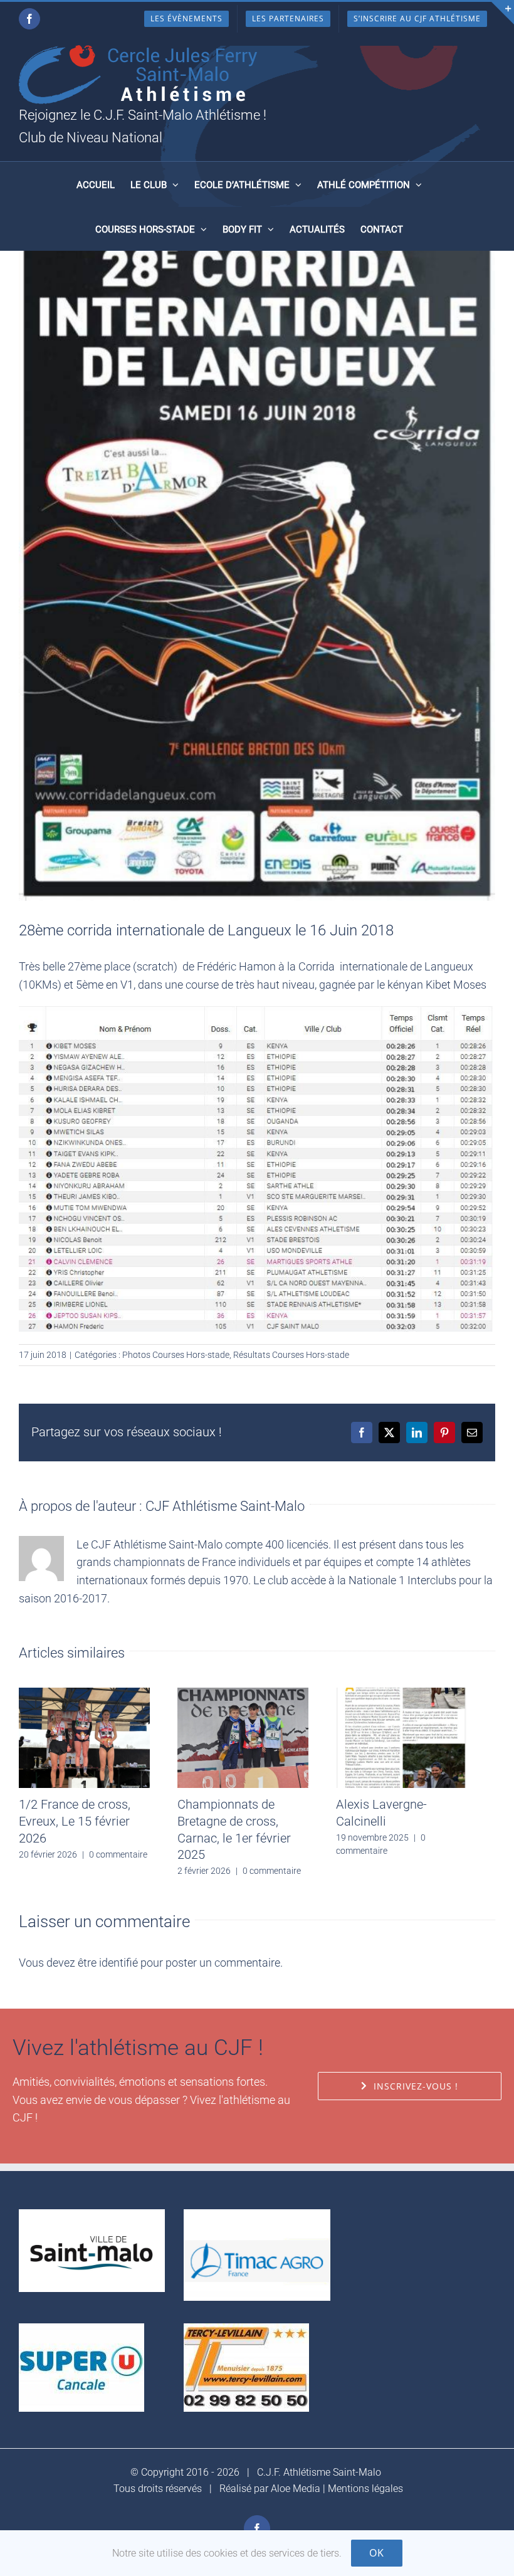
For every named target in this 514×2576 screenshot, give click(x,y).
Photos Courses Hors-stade (176, 1355)
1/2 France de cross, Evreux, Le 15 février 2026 (75, 1821)
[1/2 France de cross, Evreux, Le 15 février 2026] (84, 1694)
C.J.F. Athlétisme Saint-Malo (319, 2472)
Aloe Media (296, 2489)
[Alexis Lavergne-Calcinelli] (401, 1694)
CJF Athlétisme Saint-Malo (225, 1506)
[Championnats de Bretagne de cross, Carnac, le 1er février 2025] (243, 1694)
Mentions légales (365, 2489)
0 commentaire (118, 1854)
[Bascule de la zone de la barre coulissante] (503, 13)
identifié (118, 1963)
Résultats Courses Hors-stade (291, 1355)
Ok (377, 2553)
